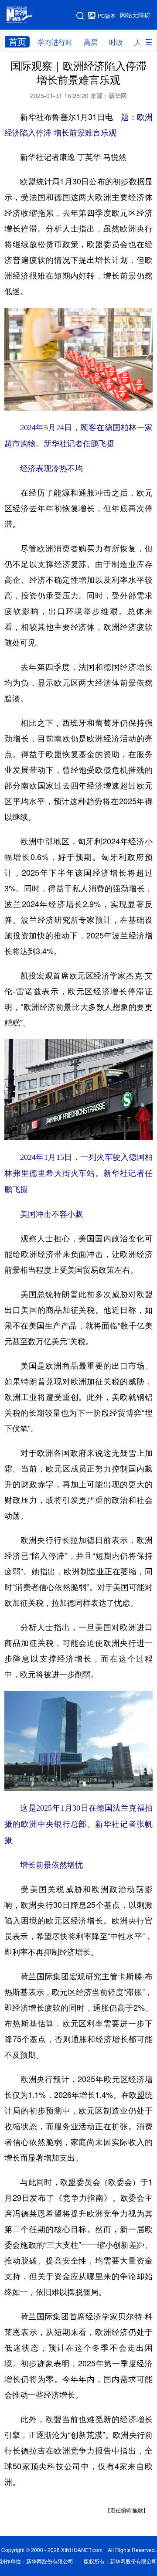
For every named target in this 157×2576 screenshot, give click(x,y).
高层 (91, 42)
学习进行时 (55, 42)
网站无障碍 (135, 15)
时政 (116, 42)
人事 (141, 42)
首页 (17, 42)
